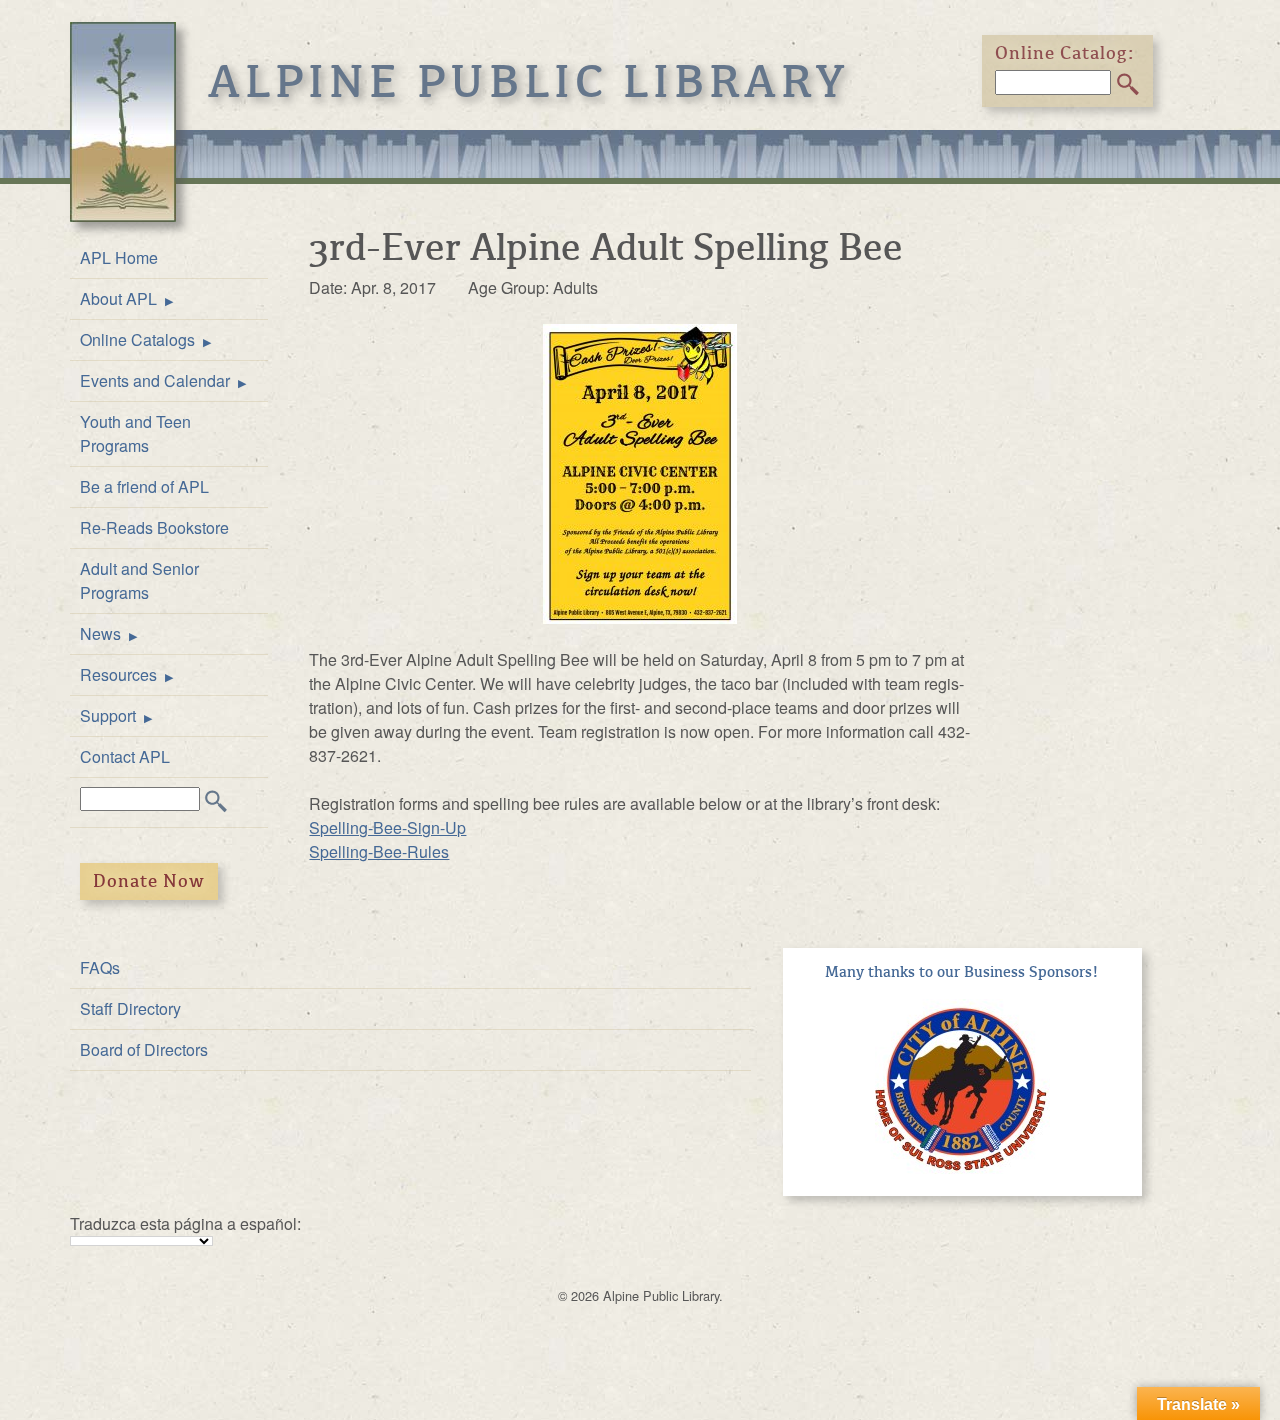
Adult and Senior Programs (139, 580)
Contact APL (125, 756)
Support (108, 715)
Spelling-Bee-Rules (379, 851)
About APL (118, 298)
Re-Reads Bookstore (154, 527)
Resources (118, 674)
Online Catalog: (1065, 53)
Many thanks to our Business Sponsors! (962, 972)
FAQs (100, 967)
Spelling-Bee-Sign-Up (387, 827)
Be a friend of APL (144, 486)
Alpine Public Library (529, 82)
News (100, 633)
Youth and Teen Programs (135, 433)
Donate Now (149, 881)
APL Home (119, 257)
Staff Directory (130, 1008)
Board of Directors (144, 1049)
